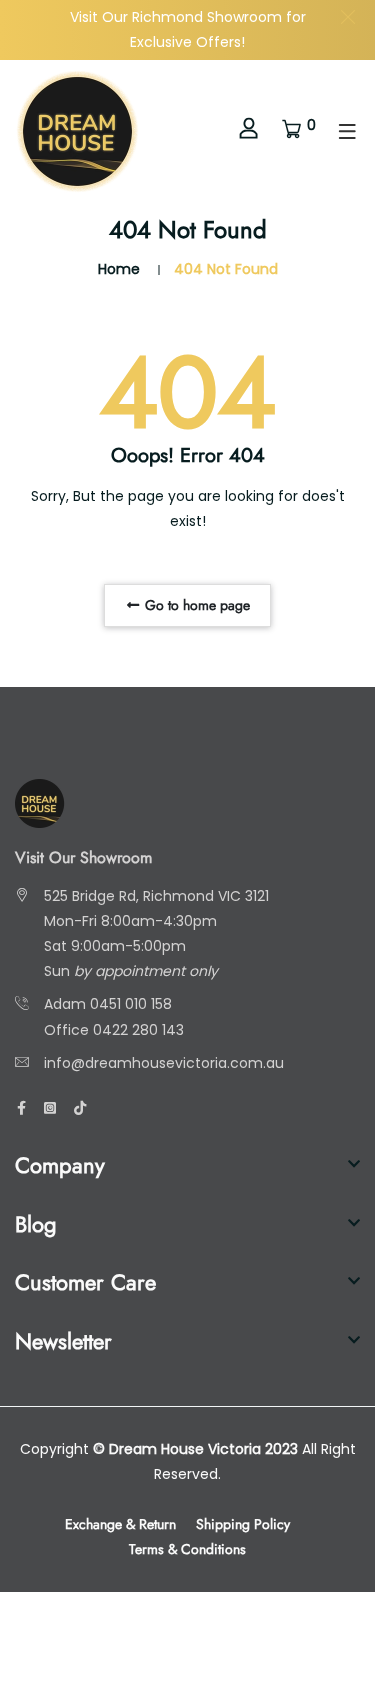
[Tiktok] (80, 1108)
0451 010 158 (131, 1004)
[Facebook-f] (21, 1108)
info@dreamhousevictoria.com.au (164, 1063)
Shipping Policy (243, 1524)
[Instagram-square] (50, 1108)
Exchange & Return (120, 1524)
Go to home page (195, 605)
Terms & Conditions (187, 1549)
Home (119, 269)
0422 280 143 (138, 1030)
